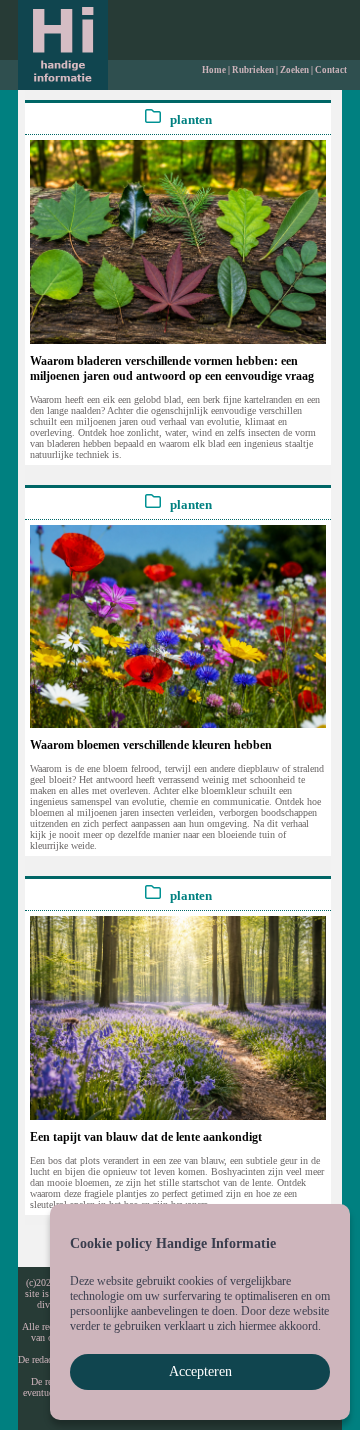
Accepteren (200, 1371)
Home (214, 70)
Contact (331, 70)
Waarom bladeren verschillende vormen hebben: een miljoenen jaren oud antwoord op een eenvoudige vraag (172, 368)
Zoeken (294, 70)
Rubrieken (253, 70)
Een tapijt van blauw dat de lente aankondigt (146, 1137)
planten (186, 120)
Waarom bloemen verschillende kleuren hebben (151, 745)
